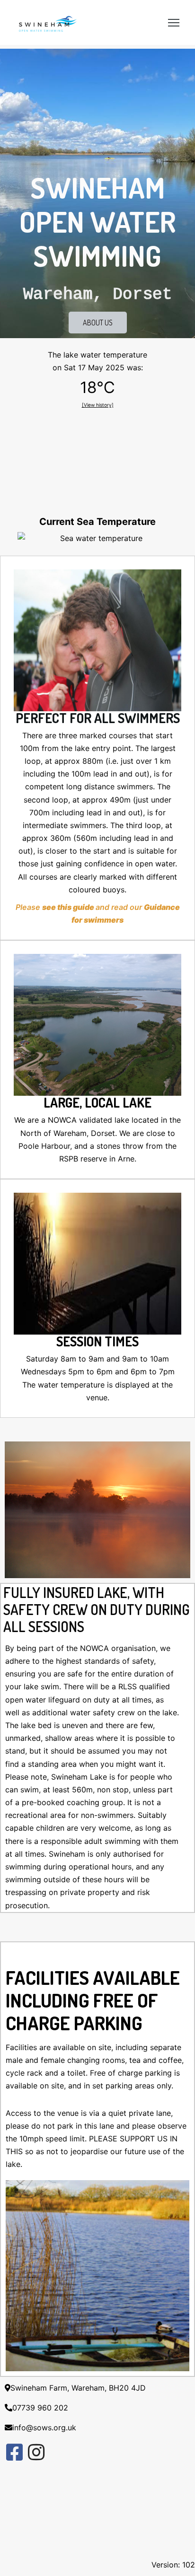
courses (123, 735)
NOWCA (62, 1120)
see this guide (68, 907)
